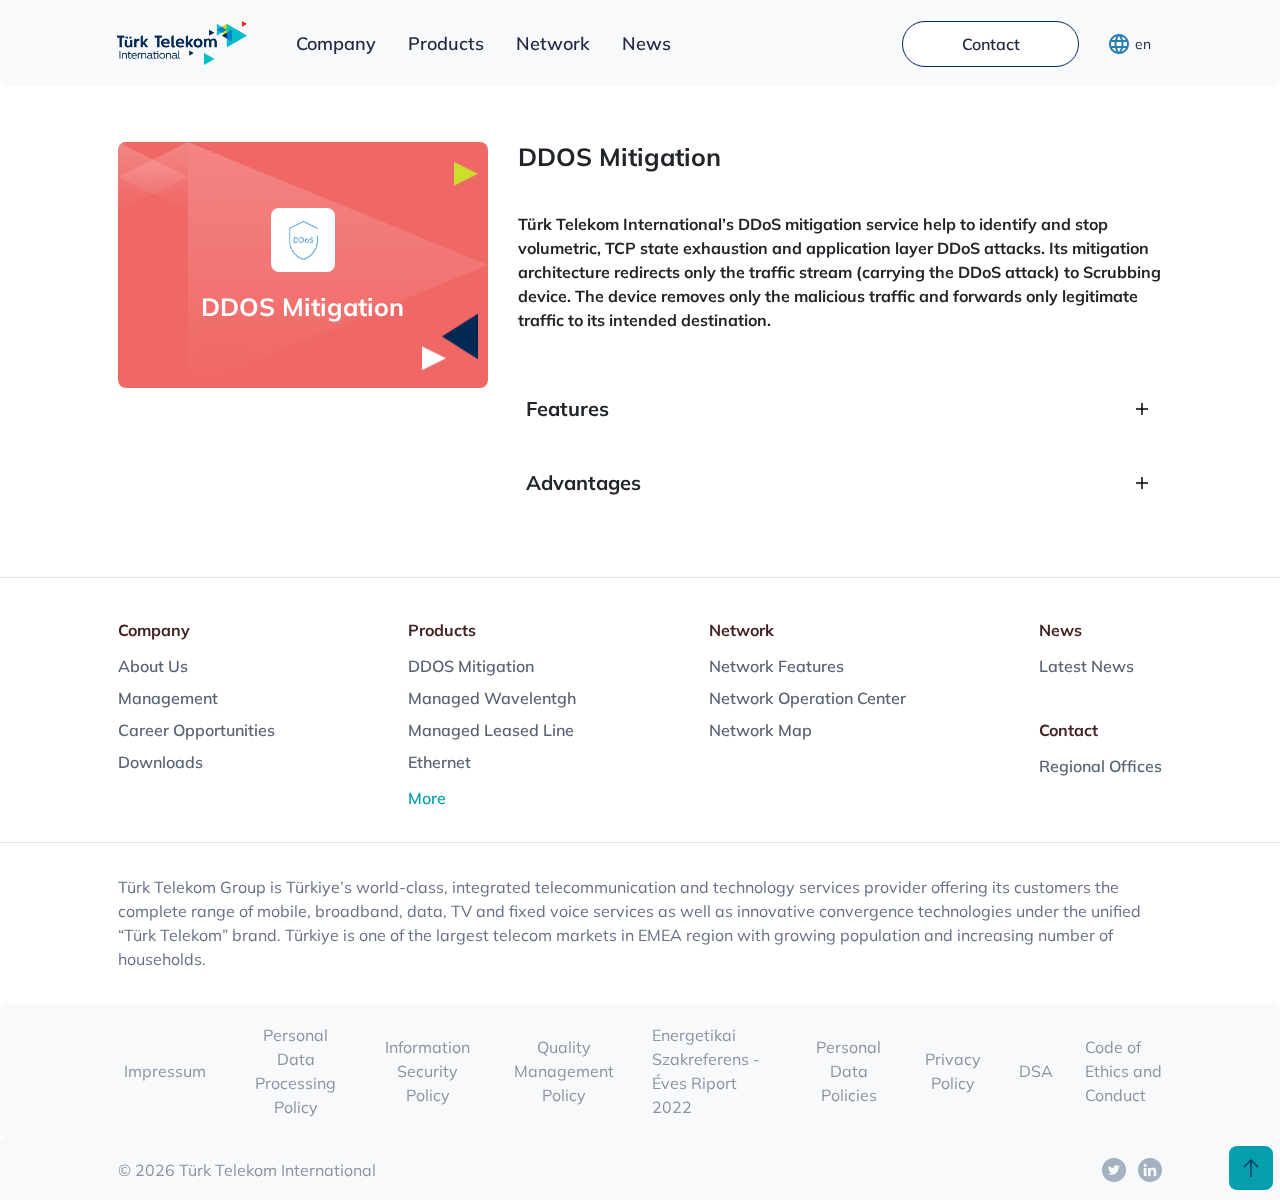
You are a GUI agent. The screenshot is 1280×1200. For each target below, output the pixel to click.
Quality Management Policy (564, 1071)
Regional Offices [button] (1100, 766)
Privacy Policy (953, 1071)
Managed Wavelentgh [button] (492, 698)
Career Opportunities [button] (196, 730)
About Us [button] (153, 666)
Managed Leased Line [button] (491, 730)
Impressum (165, 1071)
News (646, 43)
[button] (1114, 1170)
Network (553, 43)
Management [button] (168, 698)
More (427, 798)
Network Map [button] (760, 730)
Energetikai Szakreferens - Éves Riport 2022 (706, 1071)
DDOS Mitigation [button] (471, 666)
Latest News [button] (1086, 666)
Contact (991, 44)
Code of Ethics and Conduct (1123, 1071)
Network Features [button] (776, 666)
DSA (1036, 1071)
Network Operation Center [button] (807, 698)
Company (336, 43)
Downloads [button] (160, 762)
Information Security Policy (427, 1071)
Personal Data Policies (848, 1071)
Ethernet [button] (439, 762)
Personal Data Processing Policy (295, 1071)
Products (446, 43)
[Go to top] (1251, 1168)
